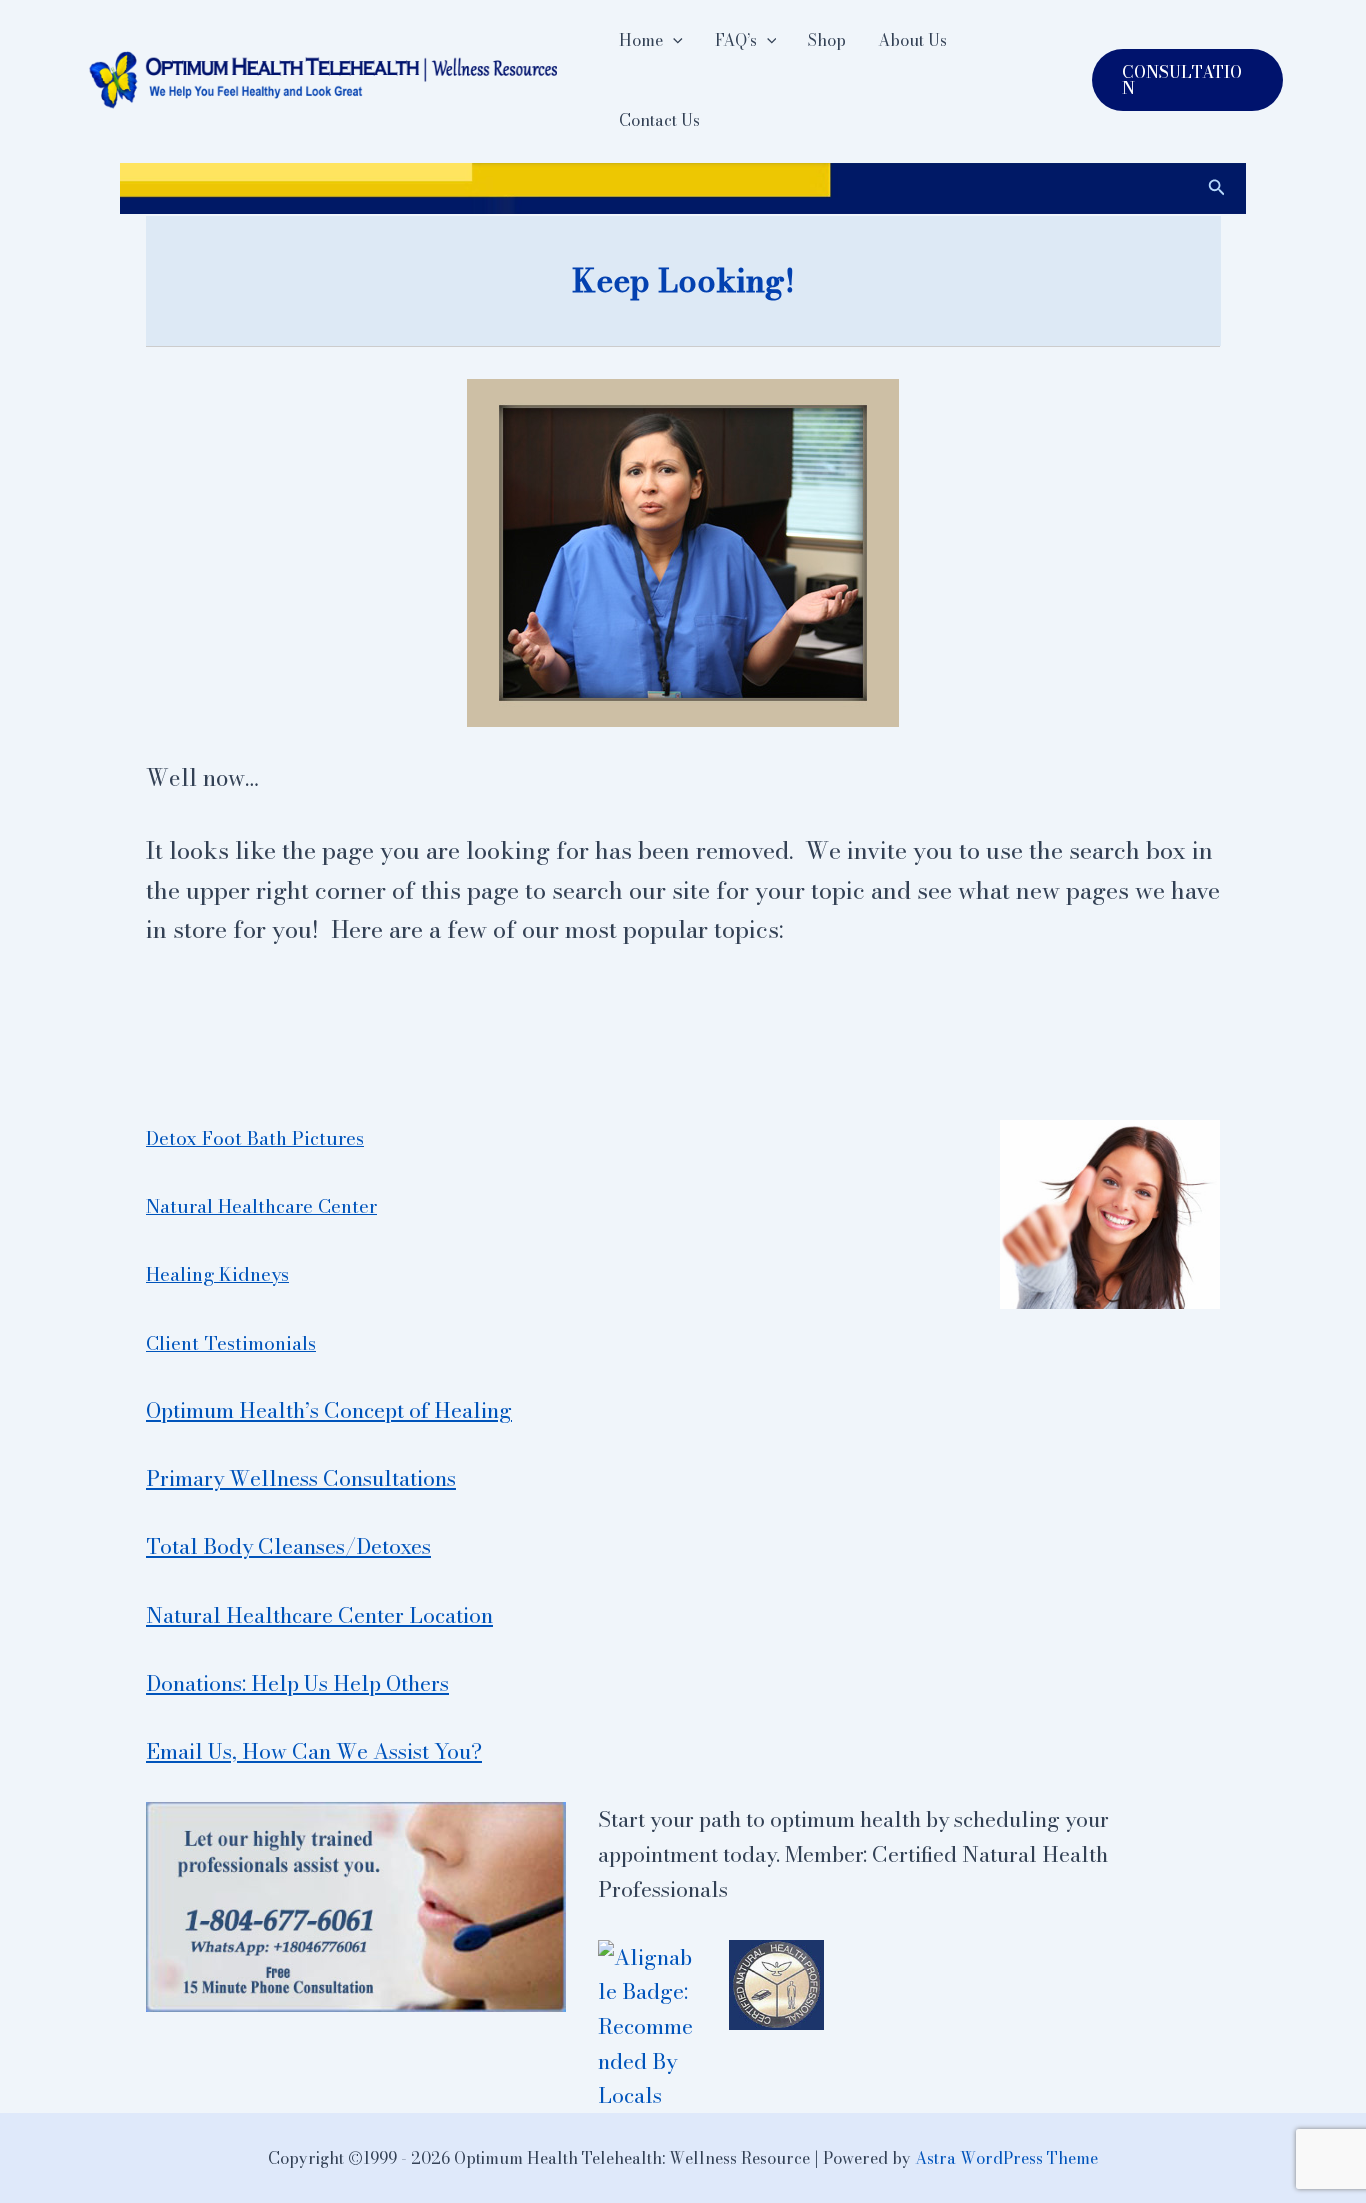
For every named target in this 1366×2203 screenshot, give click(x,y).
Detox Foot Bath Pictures (255, 1138)
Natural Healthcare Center (261, 1206)
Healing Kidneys (217, 1274)
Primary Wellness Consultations (301, 1478)
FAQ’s (736, 40)
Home (641, 40)
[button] (673, 40)
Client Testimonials (231, 1343)
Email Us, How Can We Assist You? (314, 1751)
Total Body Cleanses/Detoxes (288, 1546)
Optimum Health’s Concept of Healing (329, 1410)
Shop (827, 40)
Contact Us (659, 120)
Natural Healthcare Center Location (319, 1615)
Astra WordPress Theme (1006, 2158)
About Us (912, 40)
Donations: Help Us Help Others (297, 1683)
